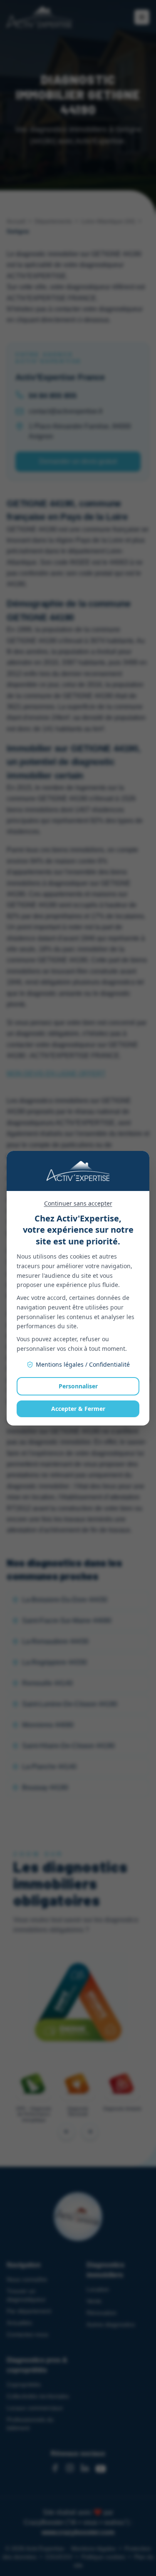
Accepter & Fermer (78, 1409)
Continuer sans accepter (78, 1203)
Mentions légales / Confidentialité (83, 1364)
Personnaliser (78, 1386)
